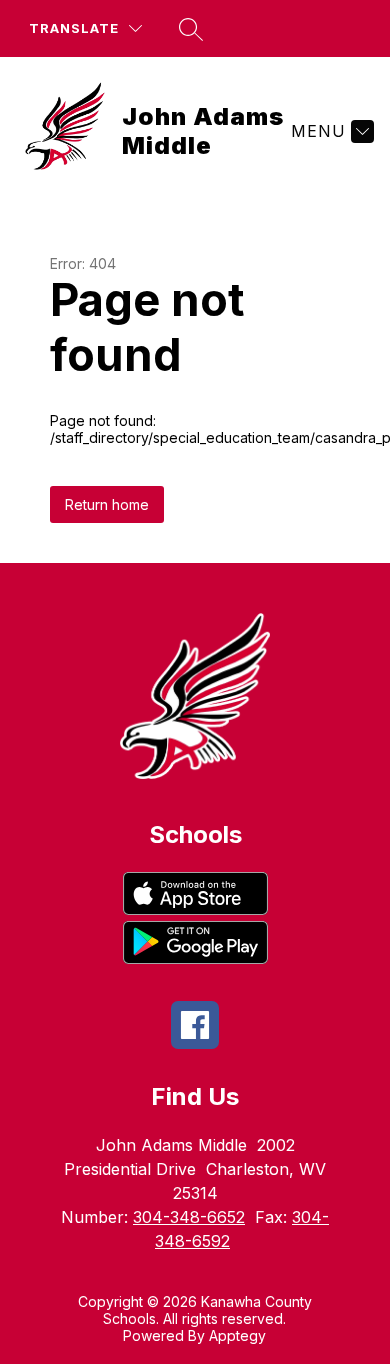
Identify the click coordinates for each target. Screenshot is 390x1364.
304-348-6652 (189, 1217)
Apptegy (237, 1335)
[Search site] (191, 29)
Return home (107, 504)
